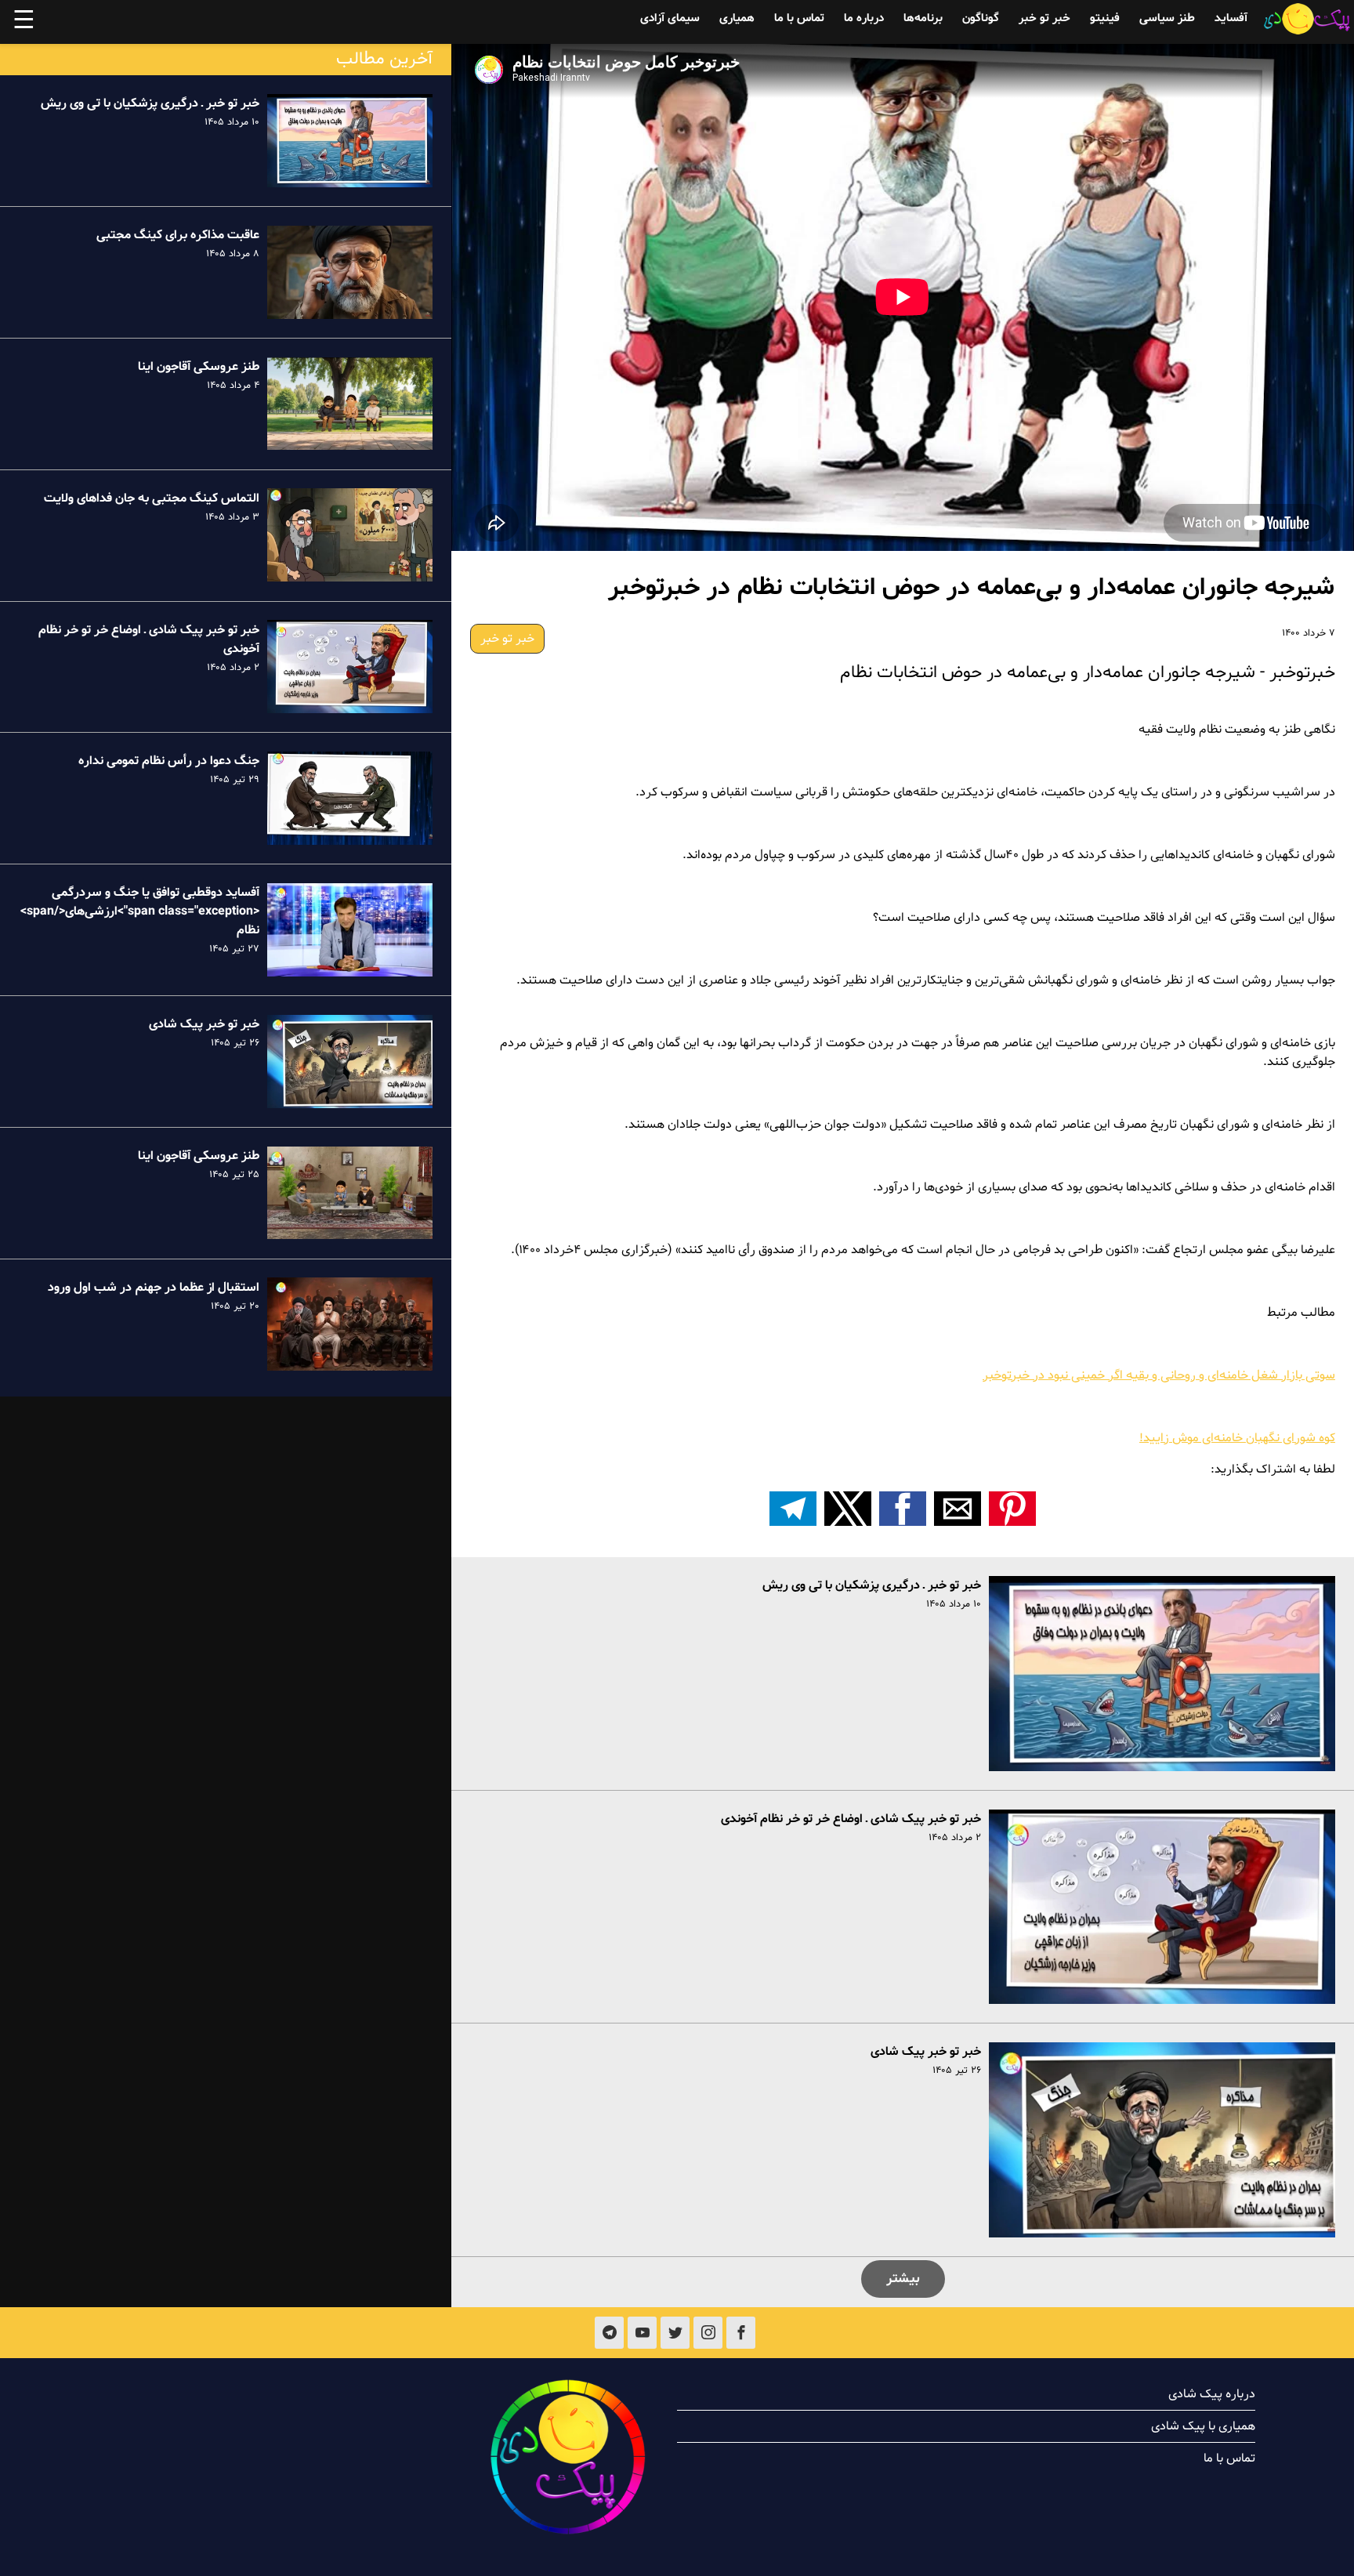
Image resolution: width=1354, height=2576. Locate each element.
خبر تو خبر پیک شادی (926, 2052)
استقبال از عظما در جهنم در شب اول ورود (154, 1287)
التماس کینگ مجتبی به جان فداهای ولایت (152, 498)
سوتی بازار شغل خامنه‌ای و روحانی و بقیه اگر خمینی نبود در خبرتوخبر (1159, 1375)
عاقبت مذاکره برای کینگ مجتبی (178, 235)
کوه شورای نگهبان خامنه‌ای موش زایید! (1237, 1438)
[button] (1012, 1509)
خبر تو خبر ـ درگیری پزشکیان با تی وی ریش (872, 1585)
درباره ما (864, 18)
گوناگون (981, 18)
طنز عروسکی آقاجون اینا (199, 367)
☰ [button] (24, 22)
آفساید (1231, 18)
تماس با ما (799, 18)
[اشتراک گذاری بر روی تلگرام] (793, 1509)
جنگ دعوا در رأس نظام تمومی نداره (169, 761)
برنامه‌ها (923, 18)
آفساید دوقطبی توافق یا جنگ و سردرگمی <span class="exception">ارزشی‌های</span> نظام (140, 911)
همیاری (737, 18)
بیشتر (903, 2279)
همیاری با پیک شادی (1203, 2426)
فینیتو (1105, 18)
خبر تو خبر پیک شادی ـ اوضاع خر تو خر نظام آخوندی (851, 1819)
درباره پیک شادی (1212, 2394)
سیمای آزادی (670, 18)
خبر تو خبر (1044, 18)
